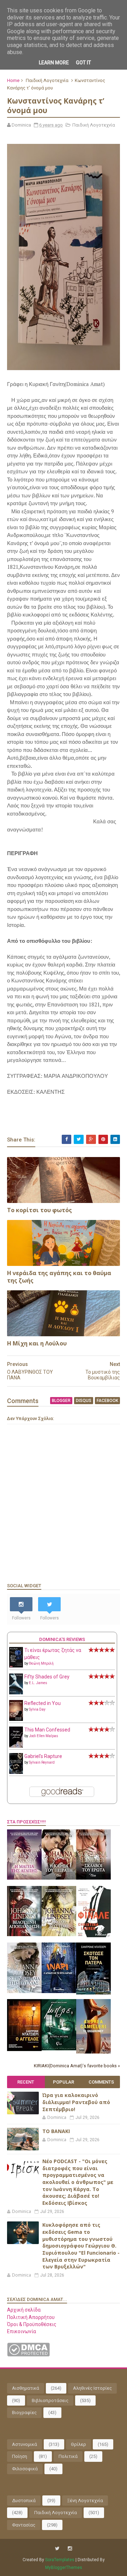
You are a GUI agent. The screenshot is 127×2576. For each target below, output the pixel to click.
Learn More (54, 63)
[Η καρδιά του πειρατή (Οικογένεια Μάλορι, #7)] (59, 1878)
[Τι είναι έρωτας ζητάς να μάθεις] (16, 1666)
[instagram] (70, 2549)
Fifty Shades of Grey (47, 1677)
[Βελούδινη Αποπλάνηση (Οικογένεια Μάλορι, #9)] (24, 1934)
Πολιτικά (68, 2456)
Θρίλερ (78, 2444)
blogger (61, 1401)
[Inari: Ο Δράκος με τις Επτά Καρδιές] (59, 1991)
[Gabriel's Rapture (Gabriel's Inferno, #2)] (16, 1772)
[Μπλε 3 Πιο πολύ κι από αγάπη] (59, 2049)
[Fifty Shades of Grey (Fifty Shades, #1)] (16, 1693)
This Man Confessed (47, 1730)
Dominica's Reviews (62, 1639)
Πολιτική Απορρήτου (31, 2317)
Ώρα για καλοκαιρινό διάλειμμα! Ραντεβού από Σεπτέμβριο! (76, 2102)
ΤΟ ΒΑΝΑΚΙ (56, 2131)
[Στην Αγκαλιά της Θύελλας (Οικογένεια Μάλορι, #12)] (24, 1991)
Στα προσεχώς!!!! (26, 1822)
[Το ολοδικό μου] (93, 2052)
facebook (107, 1401)
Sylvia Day (37, 1709)
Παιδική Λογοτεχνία (47, 80)
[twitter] (57, 2549)
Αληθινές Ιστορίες (92, 2388)
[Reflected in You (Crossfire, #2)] (16, 1719)
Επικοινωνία (22, 2331)
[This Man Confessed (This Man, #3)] (16, 1746)
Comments (101, 2082)
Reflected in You (43, 1703)
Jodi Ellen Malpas (44, 1736)
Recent (26, 2082)
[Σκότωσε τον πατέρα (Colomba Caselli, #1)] (93, 1993)
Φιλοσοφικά (25, 2469)
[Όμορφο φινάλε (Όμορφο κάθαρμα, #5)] (93, 1935)
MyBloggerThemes (64, 2568)
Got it (83, 63)
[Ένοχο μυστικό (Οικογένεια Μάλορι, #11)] (59, 1934)
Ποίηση (20, 2456)
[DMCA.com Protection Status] (28, 2355)
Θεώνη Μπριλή (41, 1663)
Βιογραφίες (24, 2413)
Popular (64, 2082)
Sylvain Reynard (42, 1762)
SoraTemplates (60, 2560)
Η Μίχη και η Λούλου (37, 1343)
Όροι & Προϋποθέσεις (32, 2324)
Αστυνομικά (25, 2444)
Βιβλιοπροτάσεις (50, 2400)
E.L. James (38, 1683)
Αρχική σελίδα (24, 2310)
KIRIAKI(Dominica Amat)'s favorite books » (77, 2066)
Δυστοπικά (24, 2501)
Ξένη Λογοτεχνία (85, 2501)
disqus (84, 1401)
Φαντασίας (24, 2525)
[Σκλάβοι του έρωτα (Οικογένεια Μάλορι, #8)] (93, 1878)
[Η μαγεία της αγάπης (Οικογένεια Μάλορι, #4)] (24, 1878)
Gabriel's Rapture (43, 1756)
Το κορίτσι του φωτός (40, 1210)
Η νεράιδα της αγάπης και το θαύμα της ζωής (59, 1277)
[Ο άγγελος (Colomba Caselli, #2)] (24, 2049)
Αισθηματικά (26, 2388)
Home (13, 80)
